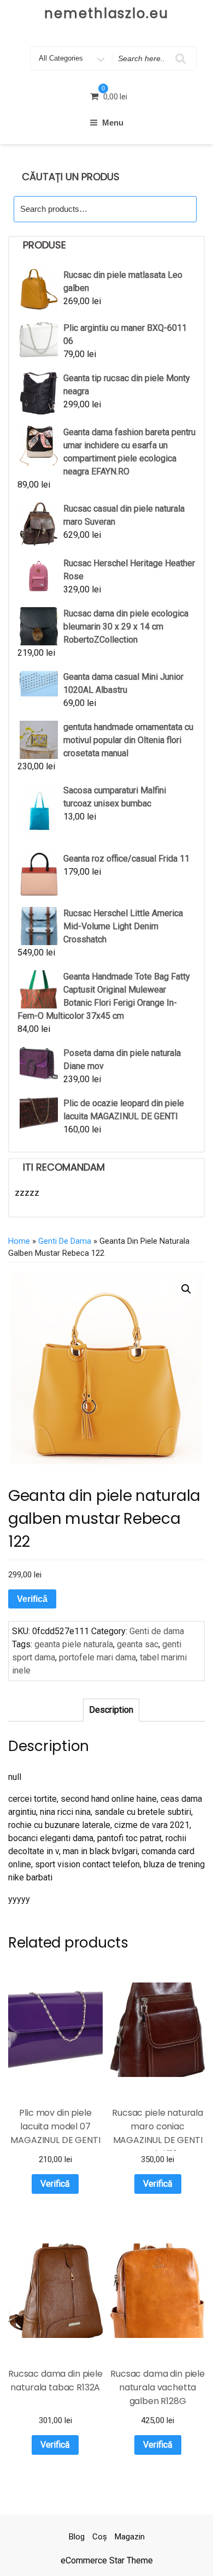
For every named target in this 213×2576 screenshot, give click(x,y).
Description (111, 1710)
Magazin (130, 2537)
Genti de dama (65, 1241)
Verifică (32, 1599)
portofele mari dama (97, 1657)
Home (19, 1241)
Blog (77, 2537)
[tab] (111, 1710)
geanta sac (138, 1644)
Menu (113, 123)
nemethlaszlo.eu (106, 13)
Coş (100, 2537)
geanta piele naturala (74, 1644)
